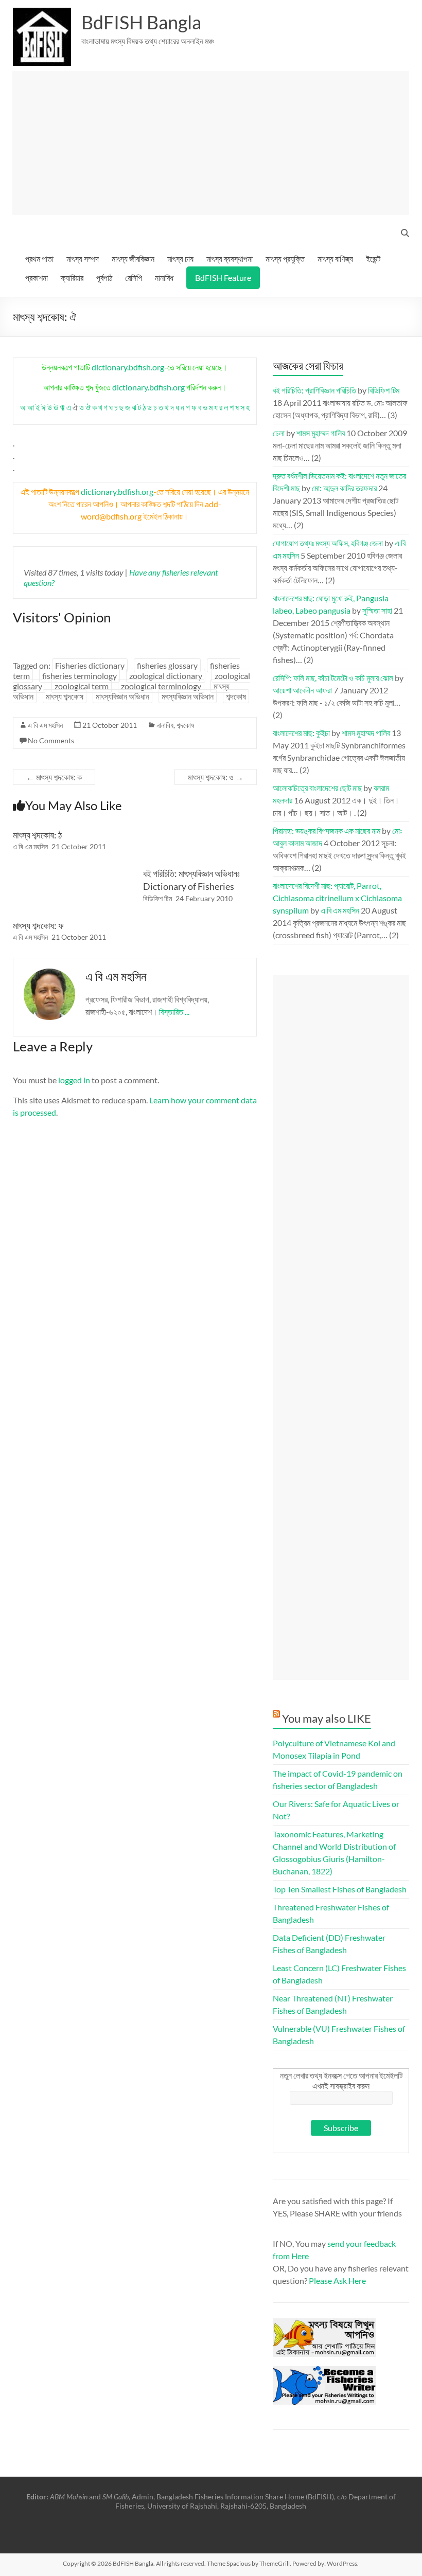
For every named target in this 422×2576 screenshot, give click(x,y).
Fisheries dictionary (90, 665)
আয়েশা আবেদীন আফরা (302, 690)
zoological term (82, 686)
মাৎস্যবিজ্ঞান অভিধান (122, 696)
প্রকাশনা (37, 278)
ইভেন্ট (373, 258)
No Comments (51, 740)
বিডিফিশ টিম (157, 898)
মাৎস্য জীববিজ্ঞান (133, 258)
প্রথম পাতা (39, 258)
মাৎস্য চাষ (180, 258)
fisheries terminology (80, 676)
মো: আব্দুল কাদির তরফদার (344, 488)
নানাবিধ (164, 278)
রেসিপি (134, 278)
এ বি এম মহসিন (45, 725)
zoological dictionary (166, 676)
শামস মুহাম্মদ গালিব (321, 433)
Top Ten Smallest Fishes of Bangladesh (340, 1889)
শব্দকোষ (236, 696)
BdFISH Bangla (141, 22)
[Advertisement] (211, 143)
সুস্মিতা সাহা (377, 610)
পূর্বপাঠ (104, 278)
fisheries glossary (167, 665)
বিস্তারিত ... (174, 1012)
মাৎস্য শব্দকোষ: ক (54, 777)
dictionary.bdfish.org (128, 367)
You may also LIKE (327, 1718)
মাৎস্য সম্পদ (83, 258)
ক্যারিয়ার (72, 278)
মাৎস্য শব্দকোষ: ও (216, 777)
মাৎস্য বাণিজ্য (335, 258)
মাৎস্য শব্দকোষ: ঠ (37, 835)
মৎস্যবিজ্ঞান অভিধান (188, 696)
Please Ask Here (337, 2280)
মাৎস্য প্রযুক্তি (285, 258)
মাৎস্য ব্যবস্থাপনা (230, 258)
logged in (74, 1080)
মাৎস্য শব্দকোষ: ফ (38, 925)
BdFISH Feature (223, 278)
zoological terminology (161, 686)
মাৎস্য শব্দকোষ (65, 696)
